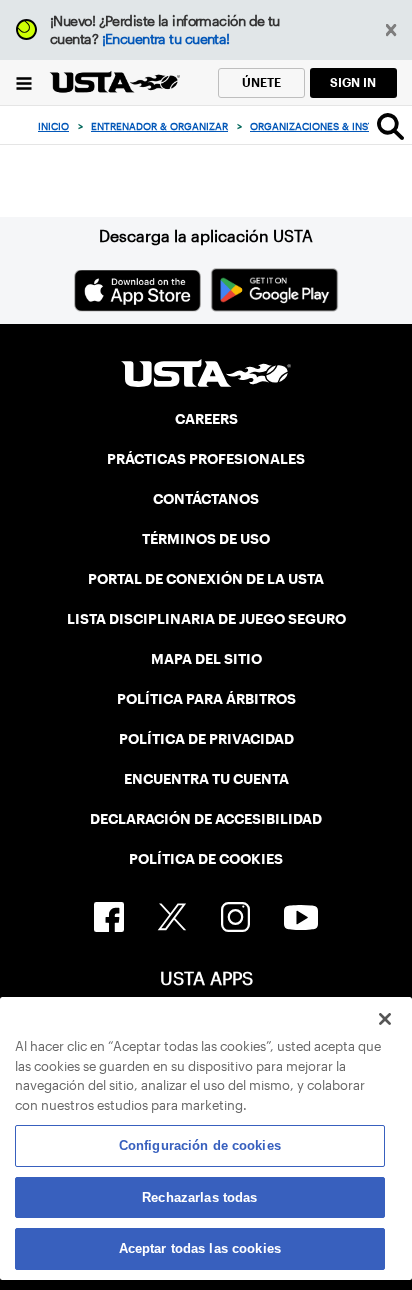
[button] (391, 30)
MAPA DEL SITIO (206, 659)
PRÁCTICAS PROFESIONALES (206, 459)
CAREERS (206, 419)
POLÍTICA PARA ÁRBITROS (206, 699)
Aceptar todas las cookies (200, 1248)
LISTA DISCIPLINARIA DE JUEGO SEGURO (206, 619)
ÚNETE (261, 82)
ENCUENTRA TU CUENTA (206, 779)
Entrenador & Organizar (159, 126)
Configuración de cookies (200, 1145)
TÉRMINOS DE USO (206, 539)
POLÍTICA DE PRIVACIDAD (206, 739)
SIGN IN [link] (353, 82)
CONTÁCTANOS (206, 499)
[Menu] (24, 82)
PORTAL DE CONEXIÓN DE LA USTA (206, 579)
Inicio (53, 126)
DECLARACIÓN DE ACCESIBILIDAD (206, 819)
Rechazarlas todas (199, 1197)
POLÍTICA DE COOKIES (206, 859)
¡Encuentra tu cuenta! (166, 39)
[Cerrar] (385, 1019)
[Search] (390, 126)
